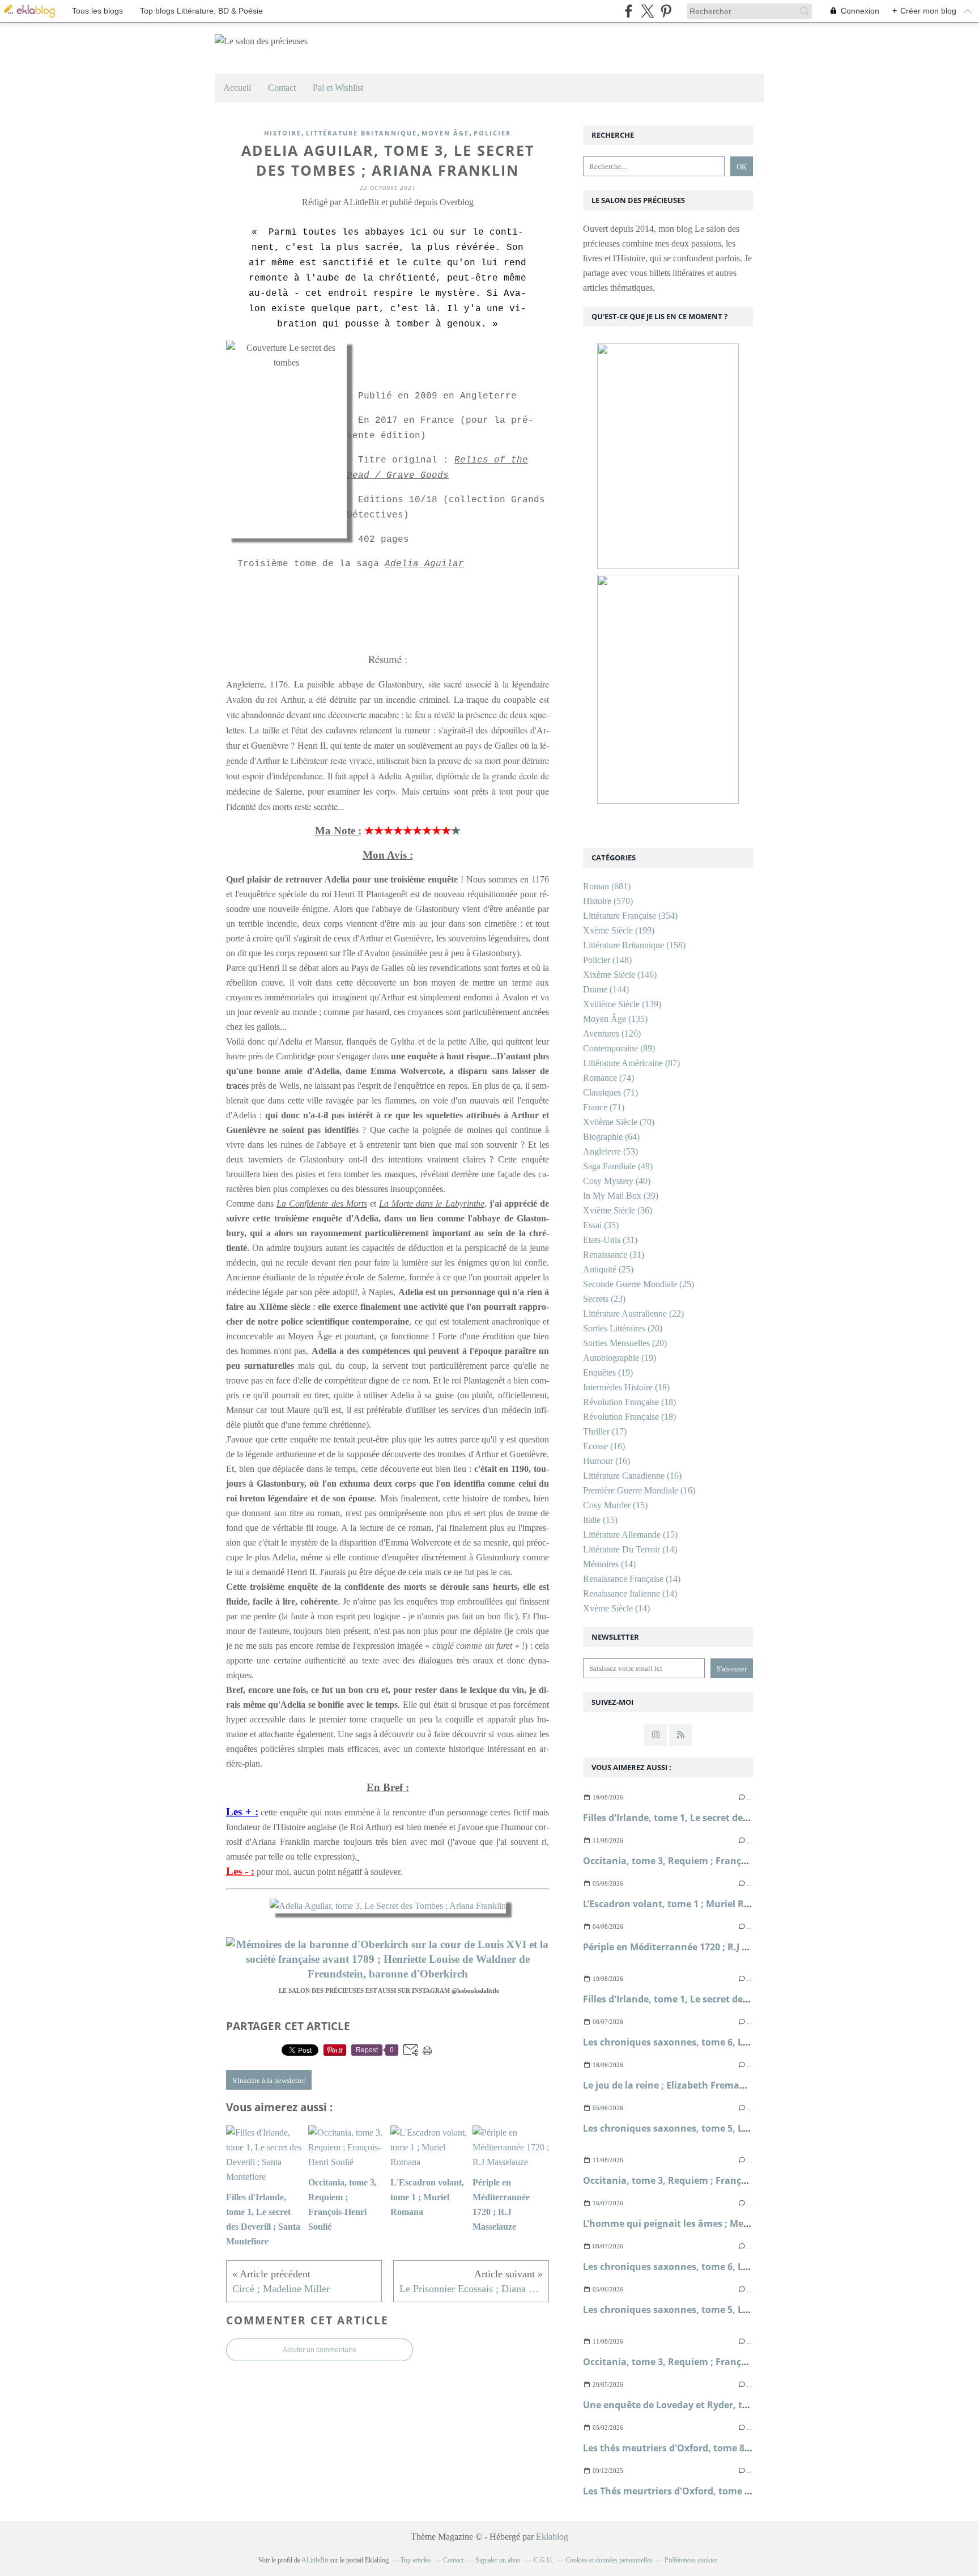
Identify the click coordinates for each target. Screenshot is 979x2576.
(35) (601, 1225)
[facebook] (629, 11)
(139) (622, 1004)
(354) (630, 916)
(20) (623, 1328)
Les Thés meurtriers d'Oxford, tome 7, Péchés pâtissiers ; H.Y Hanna (735, 2491)
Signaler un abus (499, 2560)
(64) (611, 1137)
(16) (604, 1446)
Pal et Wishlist (338, 88)
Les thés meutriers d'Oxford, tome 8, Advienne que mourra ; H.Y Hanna (743, 2448)
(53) (610, 1151)
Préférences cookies (691, 2560)
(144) (606, 989)
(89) (619, 1048)
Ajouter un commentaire (320, 2350)
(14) (630, 1549)
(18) (626, 1387)
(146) (620, 975)
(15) (615, 1505)
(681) (607, 886)
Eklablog (552, 2537)
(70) (619, 1122)
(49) (618, 1166)
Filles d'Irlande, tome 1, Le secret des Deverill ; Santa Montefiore (727, 1818)
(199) (619, 930)
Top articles (416, 2560)
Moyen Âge (445, 133)
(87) (631, 1063)
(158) (634, 945)
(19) (620, 1358)
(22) (633, 1314)
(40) (617, 1181)
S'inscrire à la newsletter (269, 2080)
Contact (282, 88)
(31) (610, 1240)
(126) (612, 1034)
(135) (615, 1019)
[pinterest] (666, 11)
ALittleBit (315, 2560)
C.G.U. (544, 2560)
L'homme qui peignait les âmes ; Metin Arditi (684, 2223)
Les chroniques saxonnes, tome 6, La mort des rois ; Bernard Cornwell (740, 2042)
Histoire (283, 133)
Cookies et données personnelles (609, 2560)
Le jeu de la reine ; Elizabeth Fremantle (670, 2085)
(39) (621, 1196)
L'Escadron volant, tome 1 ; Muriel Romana (680, 1904)
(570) (608, 901)
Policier (492, 133)
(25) (608, 1269)
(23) (604, 1299)
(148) (607, 960)
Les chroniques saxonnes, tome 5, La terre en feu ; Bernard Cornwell (737, 2128)
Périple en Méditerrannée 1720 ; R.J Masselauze (689, 1947)
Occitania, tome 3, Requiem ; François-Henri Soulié (697, 1861)
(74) (608, 1078)
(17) (605, 1431)
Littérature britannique (361, 133)
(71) (610, 1092)
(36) (618, 1210)
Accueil (237, 88)
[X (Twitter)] (647, 11)
